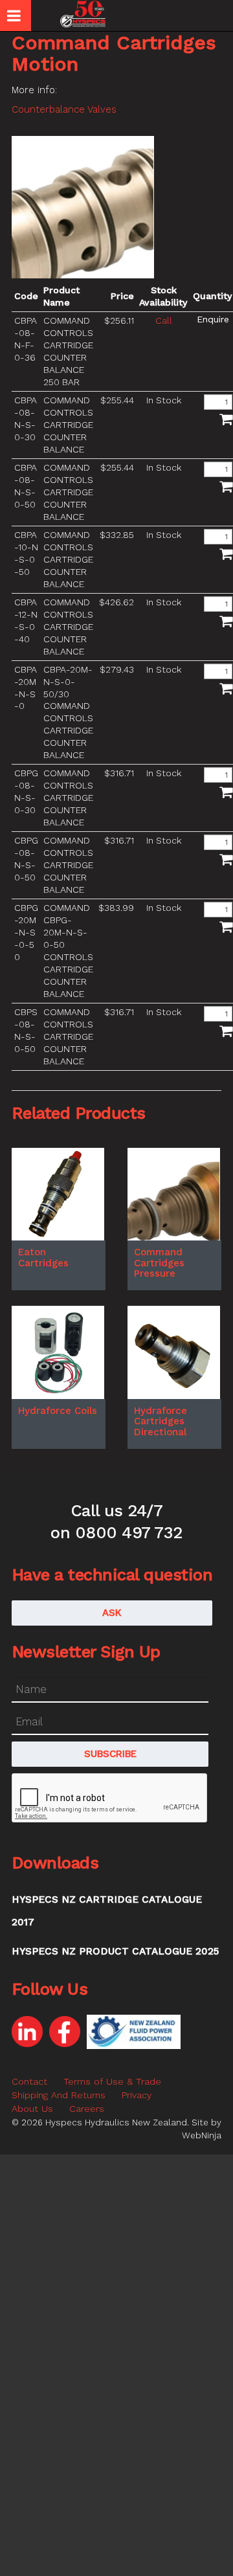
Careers (87, 2109)
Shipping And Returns (59, 2095)
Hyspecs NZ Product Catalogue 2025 (115, 1951)
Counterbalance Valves (64, 109)
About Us (32, 2109)
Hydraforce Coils (58, 1411)
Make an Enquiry (213, 319)
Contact (29, 2081)
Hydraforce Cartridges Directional (161, 1421)
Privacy (137, 2095)
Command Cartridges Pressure (159, 1263)
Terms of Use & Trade (112, 2081)
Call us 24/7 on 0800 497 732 (116, 1521)
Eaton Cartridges (43, 1258)
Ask (112, 1613)
